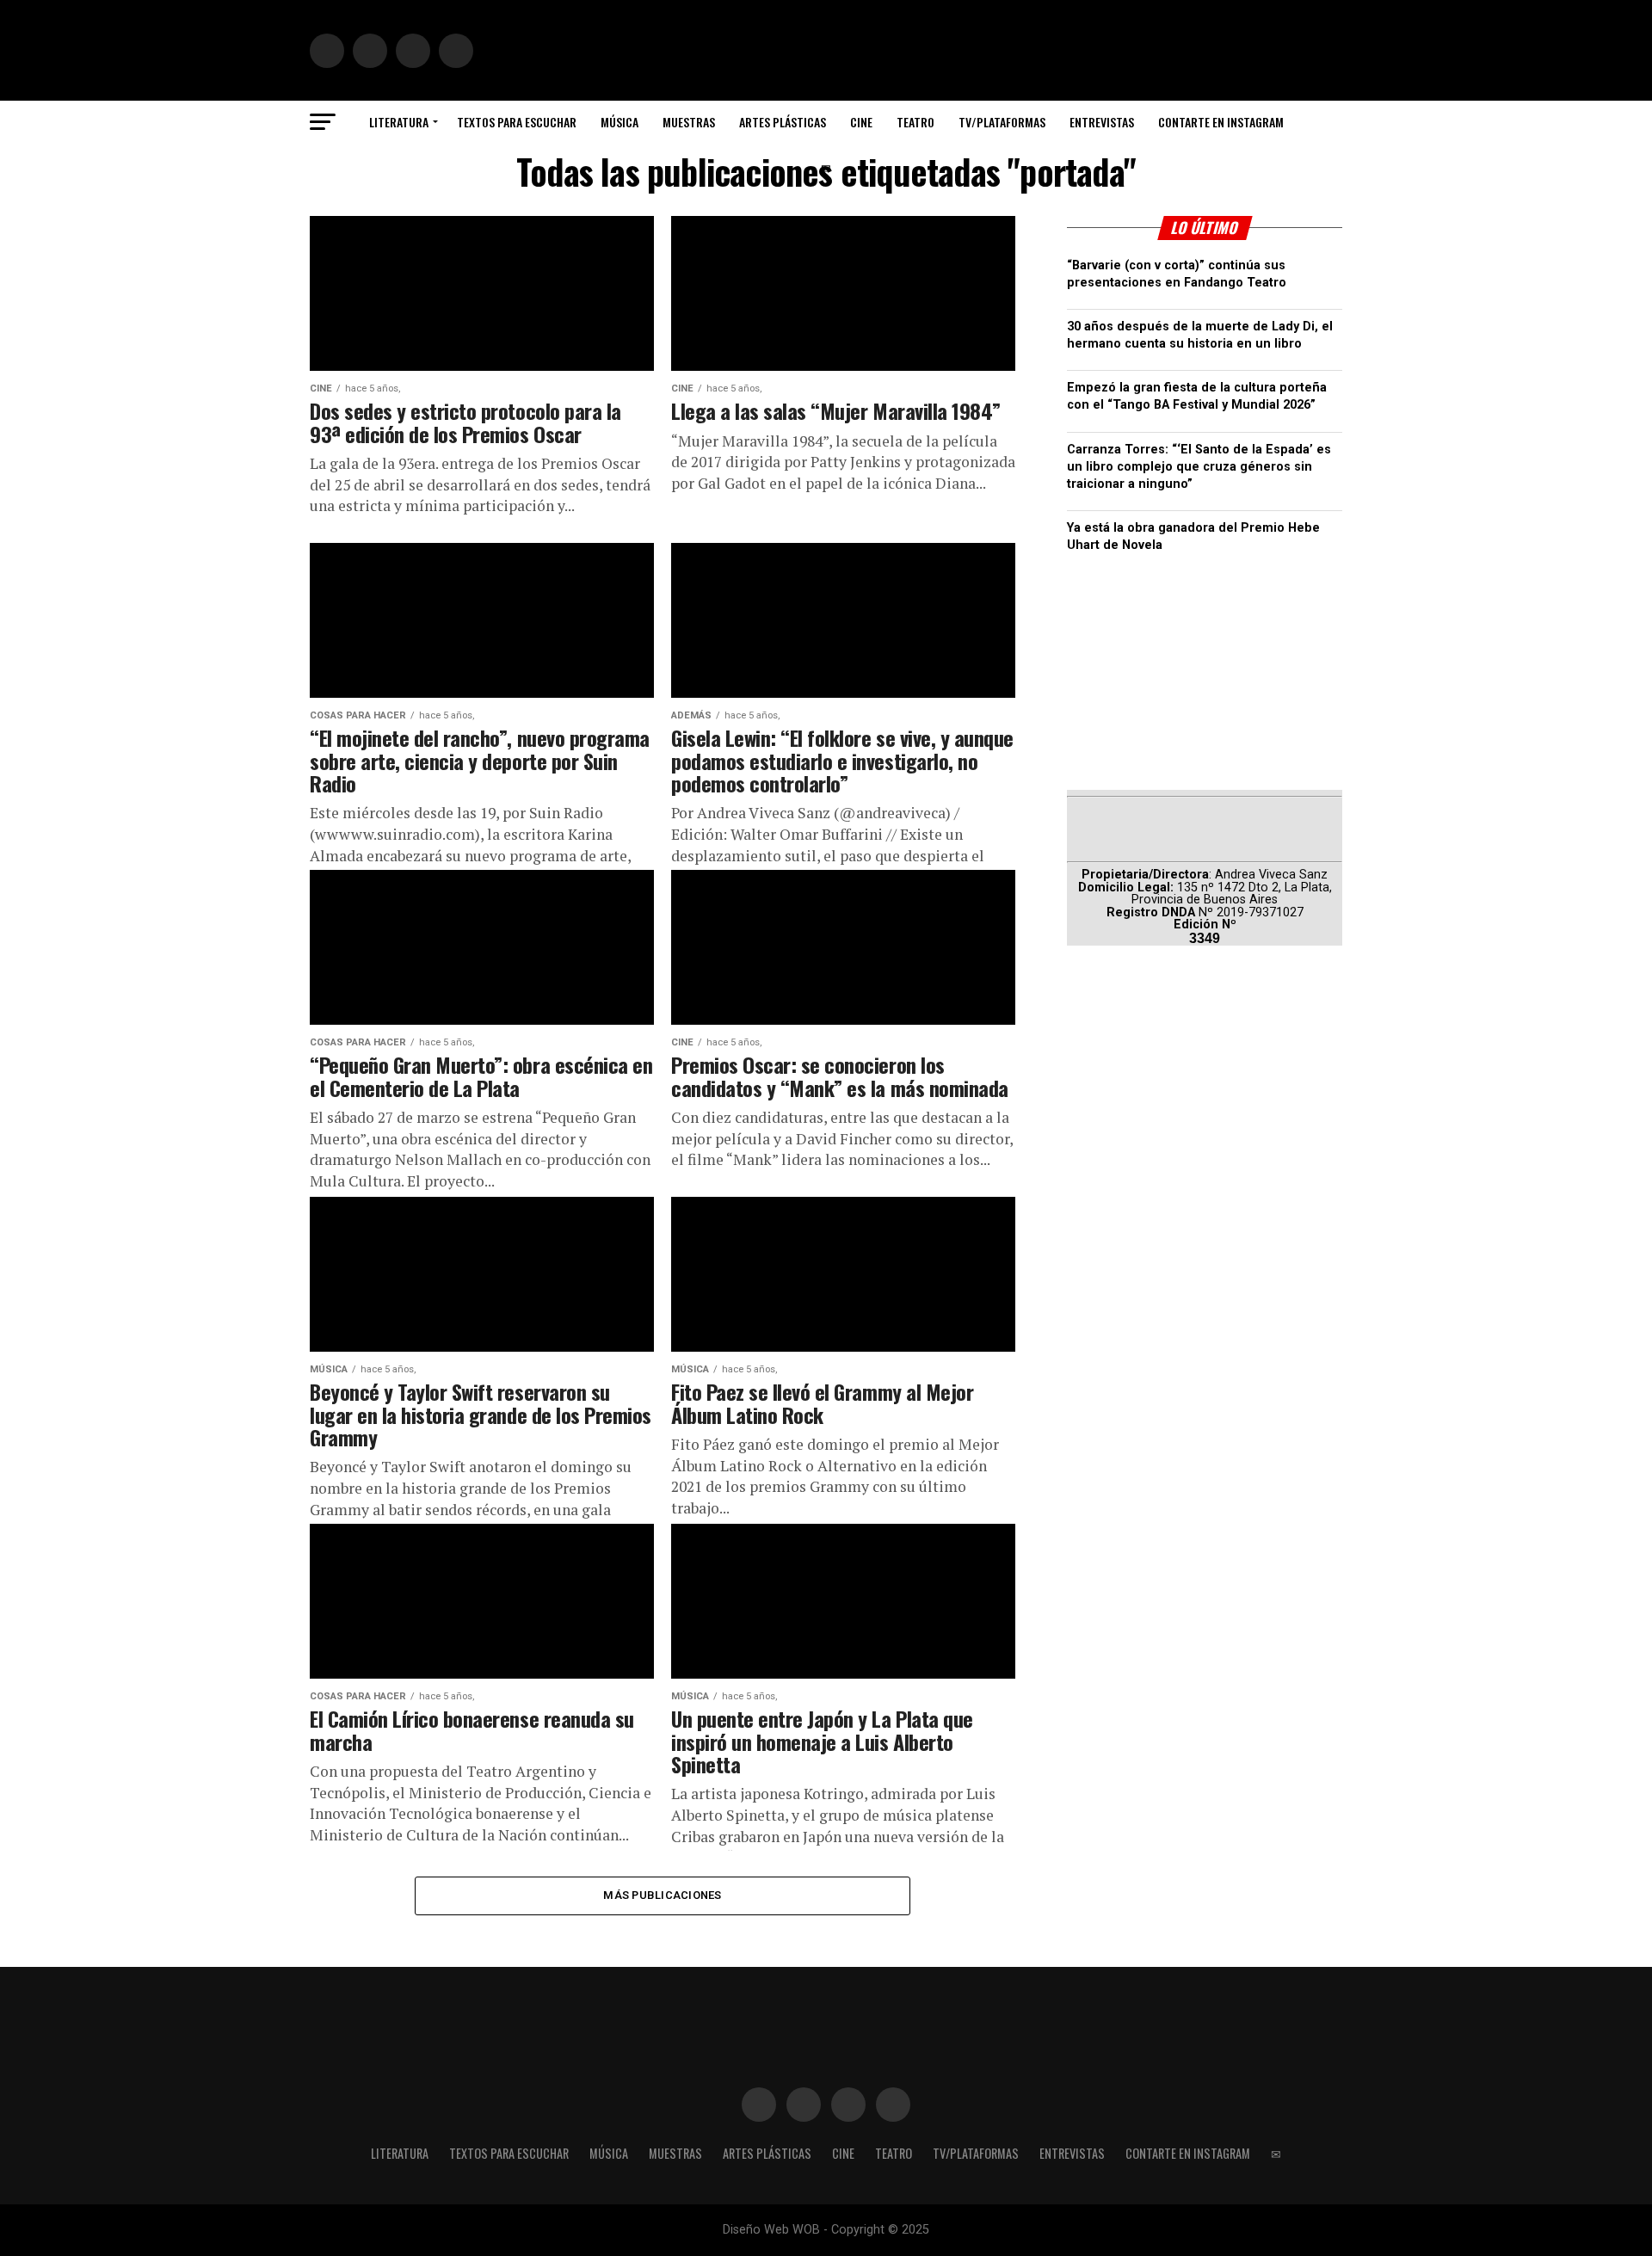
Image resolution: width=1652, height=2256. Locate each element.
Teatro (915, 122)
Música (619, 122)
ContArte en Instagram (1221, 122)
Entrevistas (1102, 122)
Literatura (399, 122)
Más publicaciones (662, 1895)
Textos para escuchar (517, 122)
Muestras (689, 122)
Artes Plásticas (783, 122)
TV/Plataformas (1002, 122)
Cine (861, 122)
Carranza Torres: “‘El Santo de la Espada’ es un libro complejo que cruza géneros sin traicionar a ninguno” (1199, 467)
